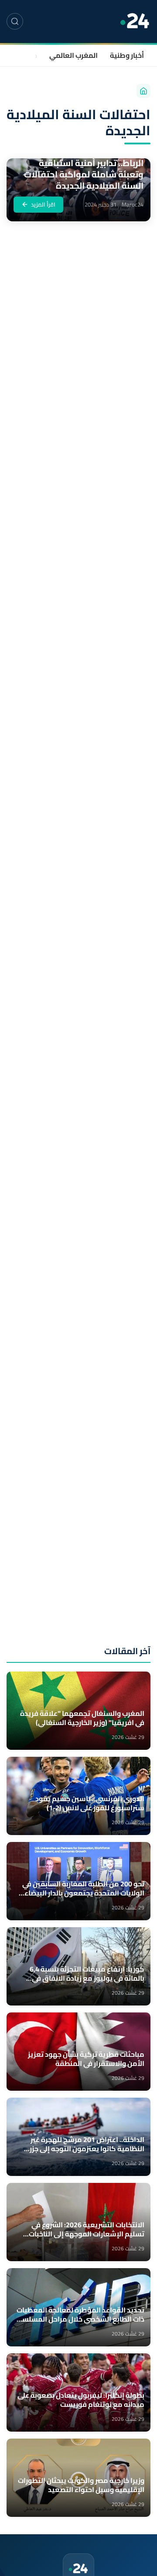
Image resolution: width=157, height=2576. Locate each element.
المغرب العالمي (73, 55)
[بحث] (15, 21)
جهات (29, 55)
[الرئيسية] (143, 91)
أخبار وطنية (127, 55)
